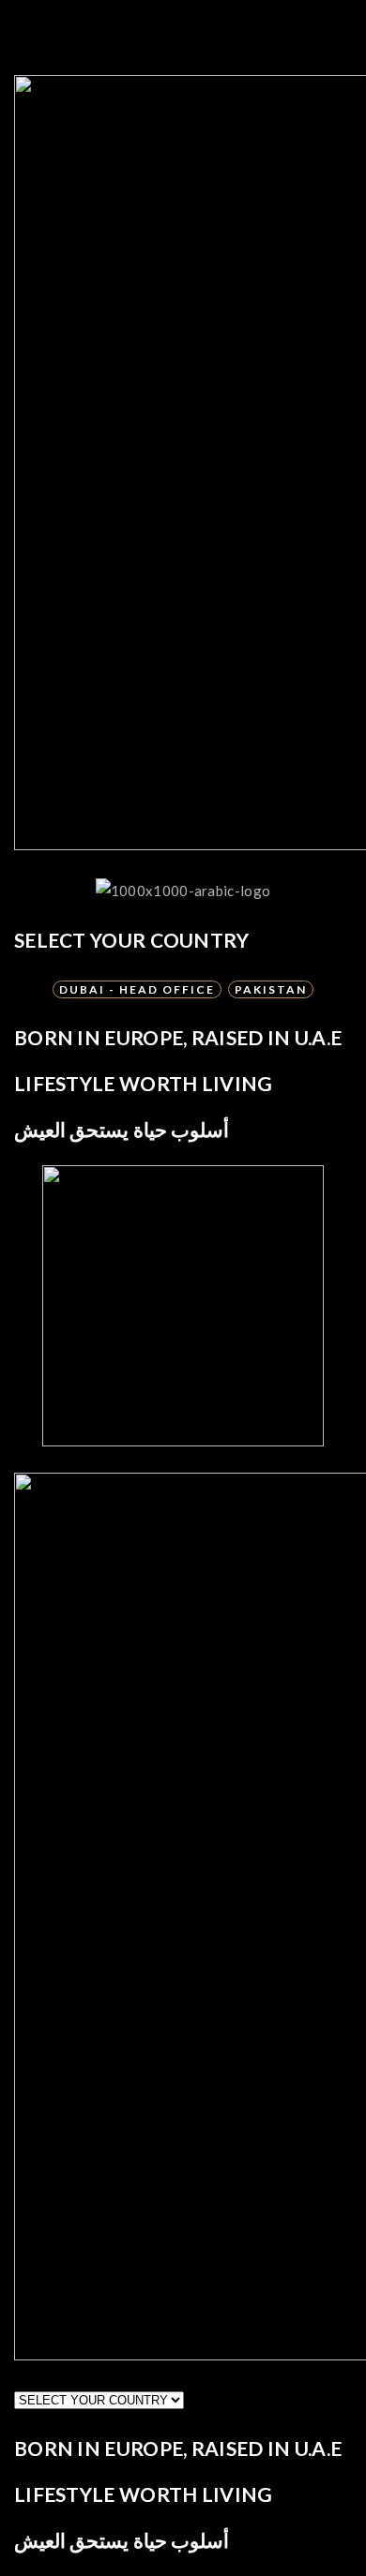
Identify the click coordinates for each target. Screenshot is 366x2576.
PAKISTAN (271, 989)
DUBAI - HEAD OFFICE (137, 989)
